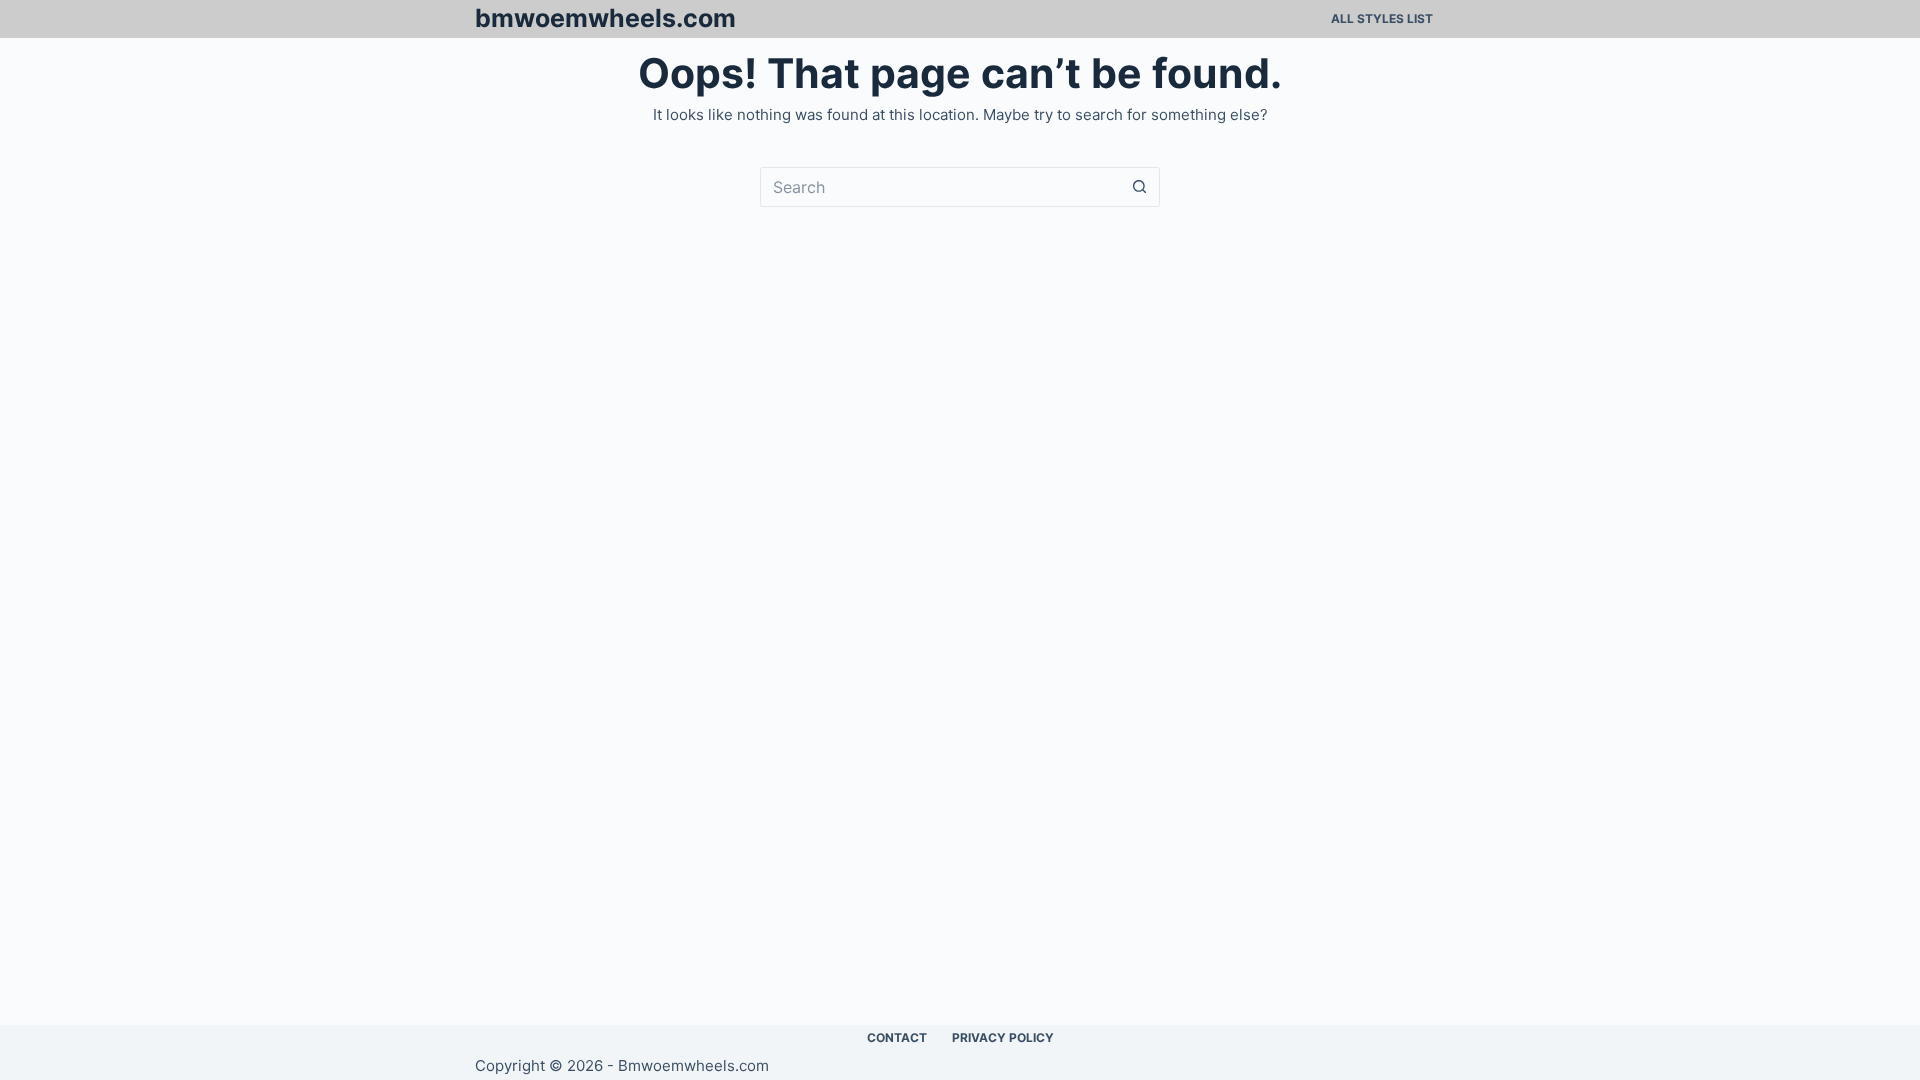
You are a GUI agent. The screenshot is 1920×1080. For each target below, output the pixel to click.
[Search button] (1140, 187)
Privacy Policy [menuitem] (1003, 1037)
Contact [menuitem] (897, 1037)
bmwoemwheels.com (605, 18)
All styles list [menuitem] (1382, 18)
